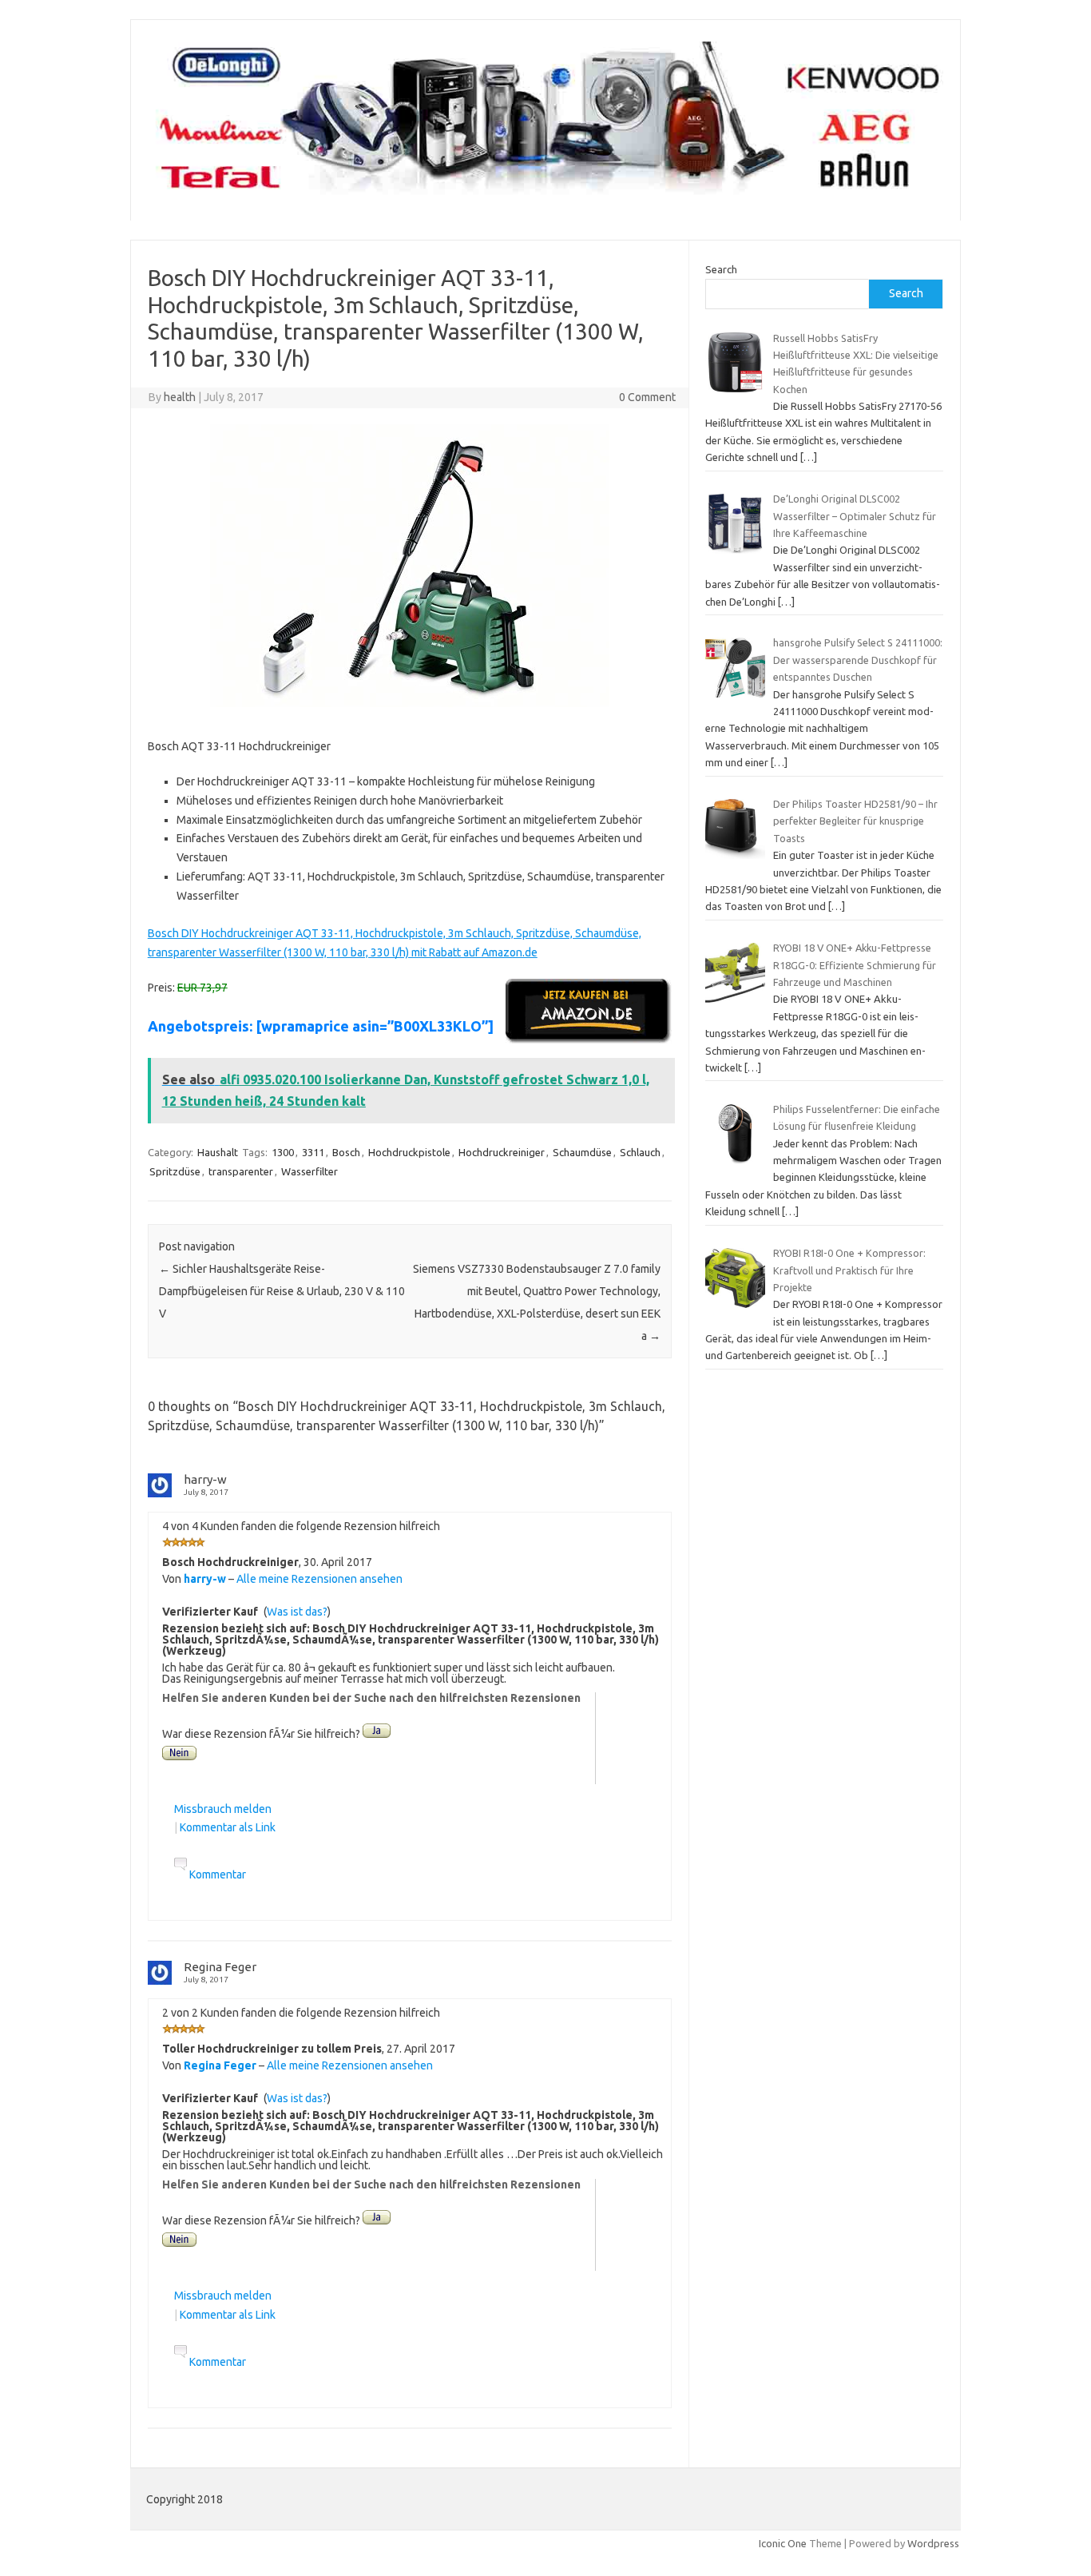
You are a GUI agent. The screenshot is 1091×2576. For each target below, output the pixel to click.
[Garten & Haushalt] (545, 193)
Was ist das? (297, 1612)
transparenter (241, 1171)
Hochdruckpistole (409, 1152)
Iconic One (783, 2543)
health (180, 397)
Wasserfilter (309, 1171)
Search (721, 269)
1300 (283, 1152)
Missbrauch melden (223, 1809)
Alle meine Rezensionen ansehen (319, 1579)
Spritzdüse (175, 1171)
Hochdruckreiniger (502, 1152)
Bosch (346, 1152)
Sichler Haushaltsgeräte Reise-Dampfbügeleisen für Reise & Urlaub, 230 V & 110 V (282, 1291)
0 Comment (647, 397)
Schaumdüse (582, 1152)
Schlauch (640, 1152)
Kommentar (218, 1874)
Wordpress (933, 2543)
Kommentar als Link (228, 1827)
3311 (313, 1152)
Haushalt (218, 1152)
